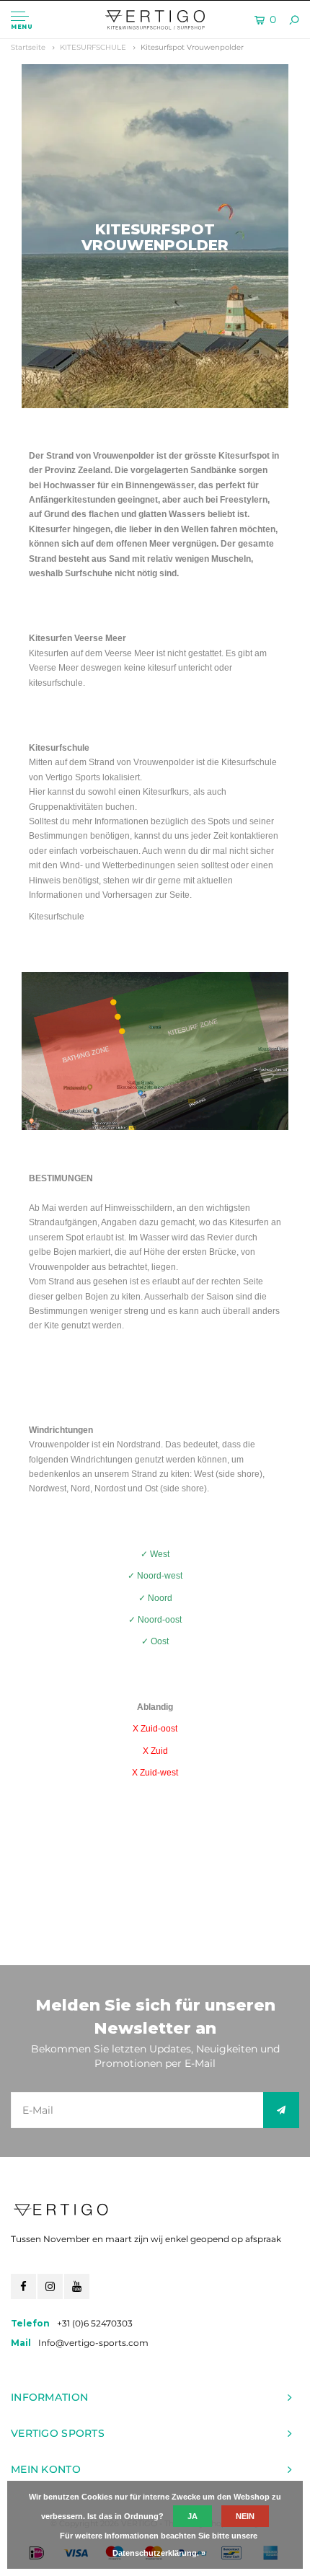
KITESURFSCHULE (93, 47)
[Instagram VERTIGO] (50, 2286)
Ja (192, 2516)
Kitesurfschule (57, 917)
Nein (245, 2516)
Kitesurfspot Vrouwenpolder (192, 47)
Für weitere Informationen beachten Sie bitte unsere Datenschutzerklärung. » (159, 2544)
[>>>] (281, 2110)
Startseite (28, 47)
